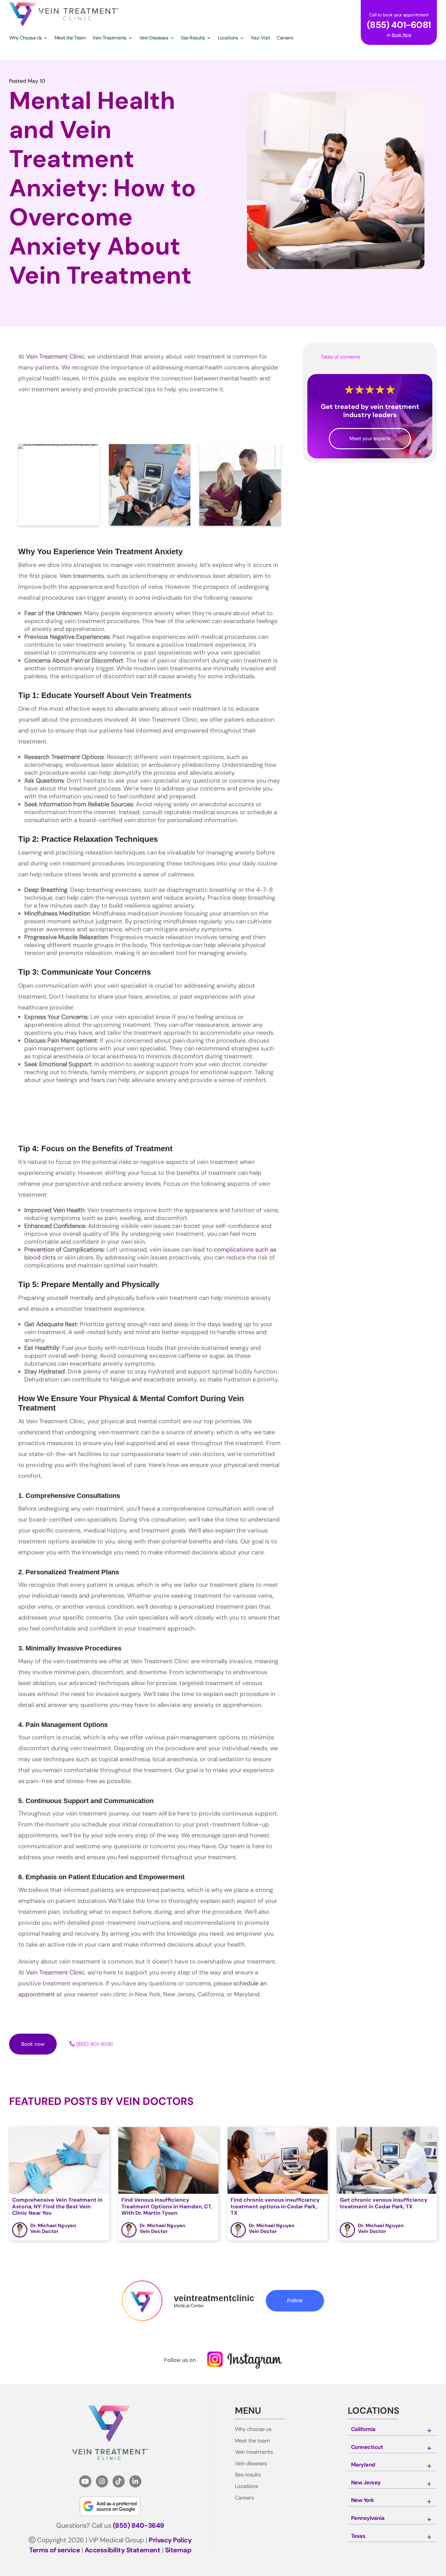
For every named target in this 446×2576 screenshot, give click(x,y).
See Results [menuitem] (193, 38)
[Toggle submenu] (429, 2431)
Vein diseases (251, 2464)
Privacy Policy (170, 2540)
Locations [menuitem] (228, 38)
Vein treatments (82, 576)
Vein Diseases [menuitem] (154, 38)
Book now (33, 2044)
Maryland (363, 2465)
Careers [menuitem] (285, 38)
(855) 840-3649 (139, 2525)
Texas (358, 2536)
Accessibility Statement (123, 2550)
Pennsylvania (368, 2518)
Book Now (402, 35)
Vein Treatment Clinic (55, 356)
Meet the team (252, 2441)
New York (363, 2500)
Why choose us (253, 2429)
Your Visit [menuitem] (260, 38)
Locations (247, 2487)
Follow (295, 2301)
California (363, 2429)
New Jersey (366, 2483)
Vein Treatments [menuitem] (109, 38)
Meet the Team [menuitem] (70, 38)
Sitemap (178, 2550)
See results (248, 2475)
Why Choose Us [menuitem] (25, 38)
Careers (244, 2498)
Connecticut (367, 2447)
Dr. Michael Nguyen (53, 2225)
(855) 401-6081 (94, 2044)
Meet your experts (370, 438)
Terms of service (54, 2550)
